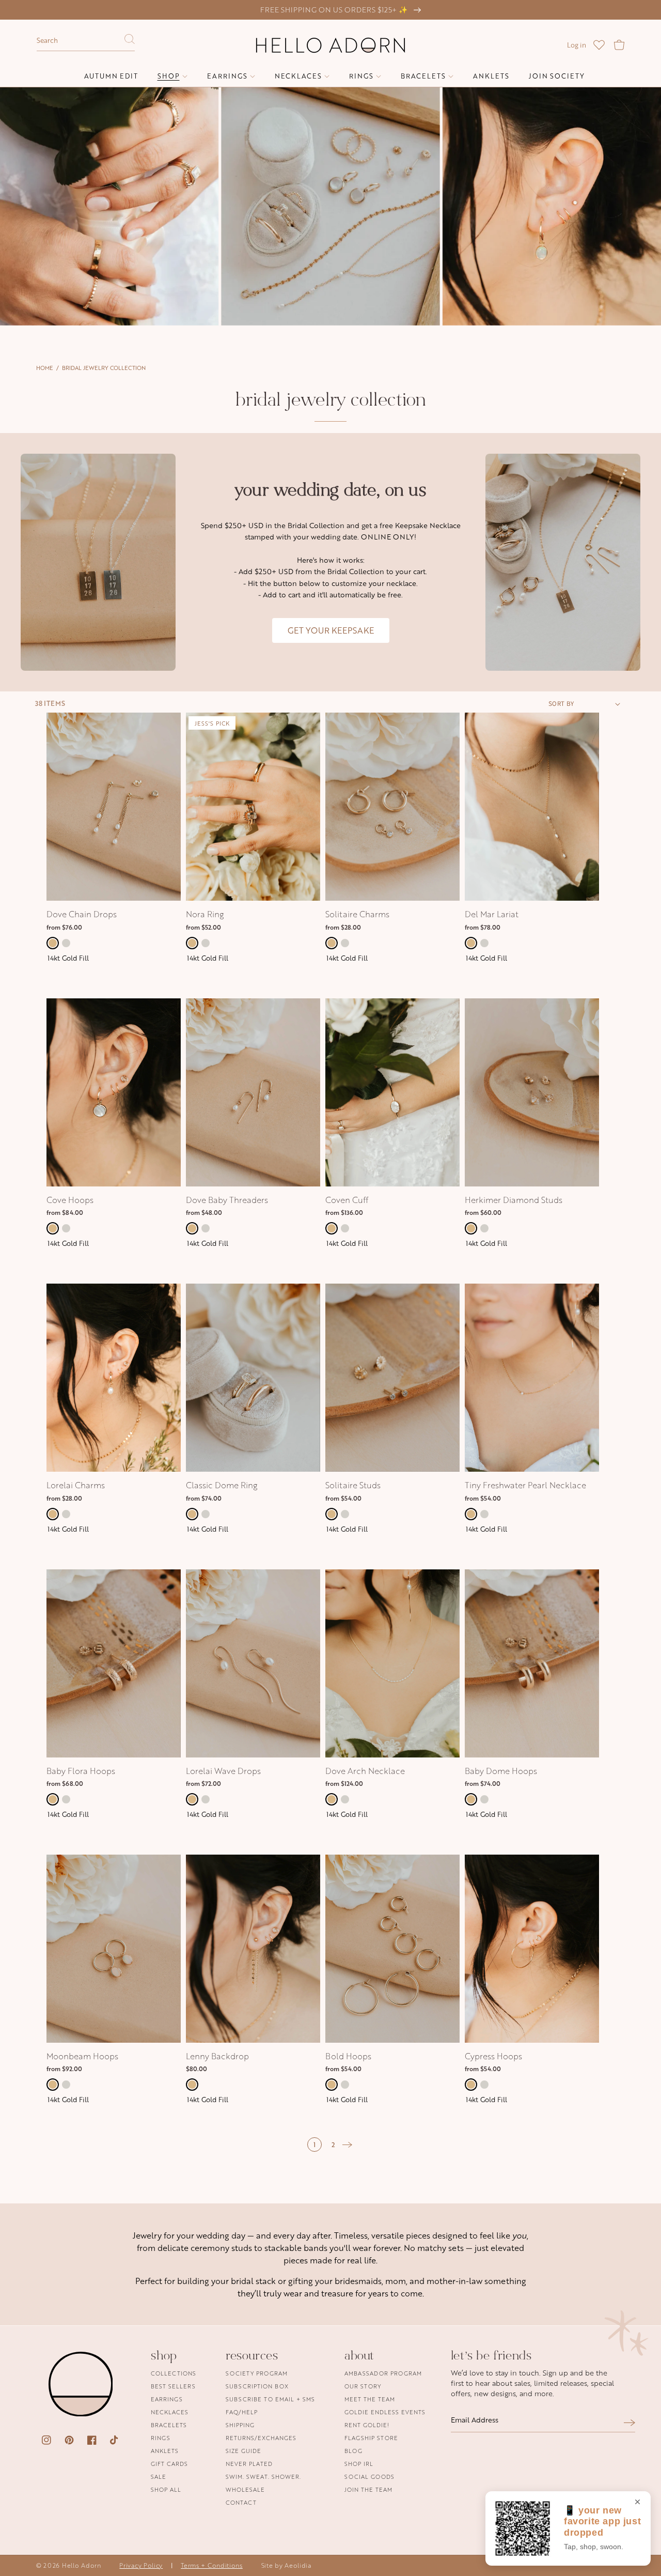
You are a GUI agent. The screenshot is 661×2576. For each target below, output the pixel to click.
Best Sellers (173, 2386)
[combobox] (86, 41)
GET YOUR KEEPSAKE (331, 630)
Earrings (167, 2399)
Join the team (368, 2489)
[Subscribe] (629, 2423)
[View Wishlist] (599, 45)
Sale (159, 2477)
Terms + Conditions (212, 2565)
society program (257, 2374)
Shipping (240, 2425)
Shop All (166, 2489)
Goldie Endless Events (385, 2412)
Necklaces (170, 2412)
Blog (353, 2451)
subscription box (257, 2386)
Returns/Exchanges (261, 2438)
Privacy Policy (141, 2565)
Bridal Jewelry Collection (104, 368)
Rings (161, 2438)
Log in (577, 45)
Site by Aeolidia (286, 2565)
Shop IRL (359, 2464)
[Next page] (348, 2145)
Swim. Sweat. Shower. (263, 2477)
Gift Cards (169, 2464)
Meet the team (370, 2399)
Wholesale (245, 2489)
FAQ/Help (242, 2412)
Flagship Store (371, 2438)
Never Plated (249, 2464)
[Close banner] (638, 2503)
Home (45, 368)
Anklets (165, 2451)
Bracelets (169, 2425)
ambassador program (383, 2374)
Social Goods (369, 2477)
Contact (241, 2502)
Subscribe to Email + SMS (270, 2399)
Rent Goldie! (367, 2425)
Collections (174, 2374)
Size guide (243, 2451)
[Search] (130, 42)
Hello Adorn (82, 2565)
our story (363, 2386)
